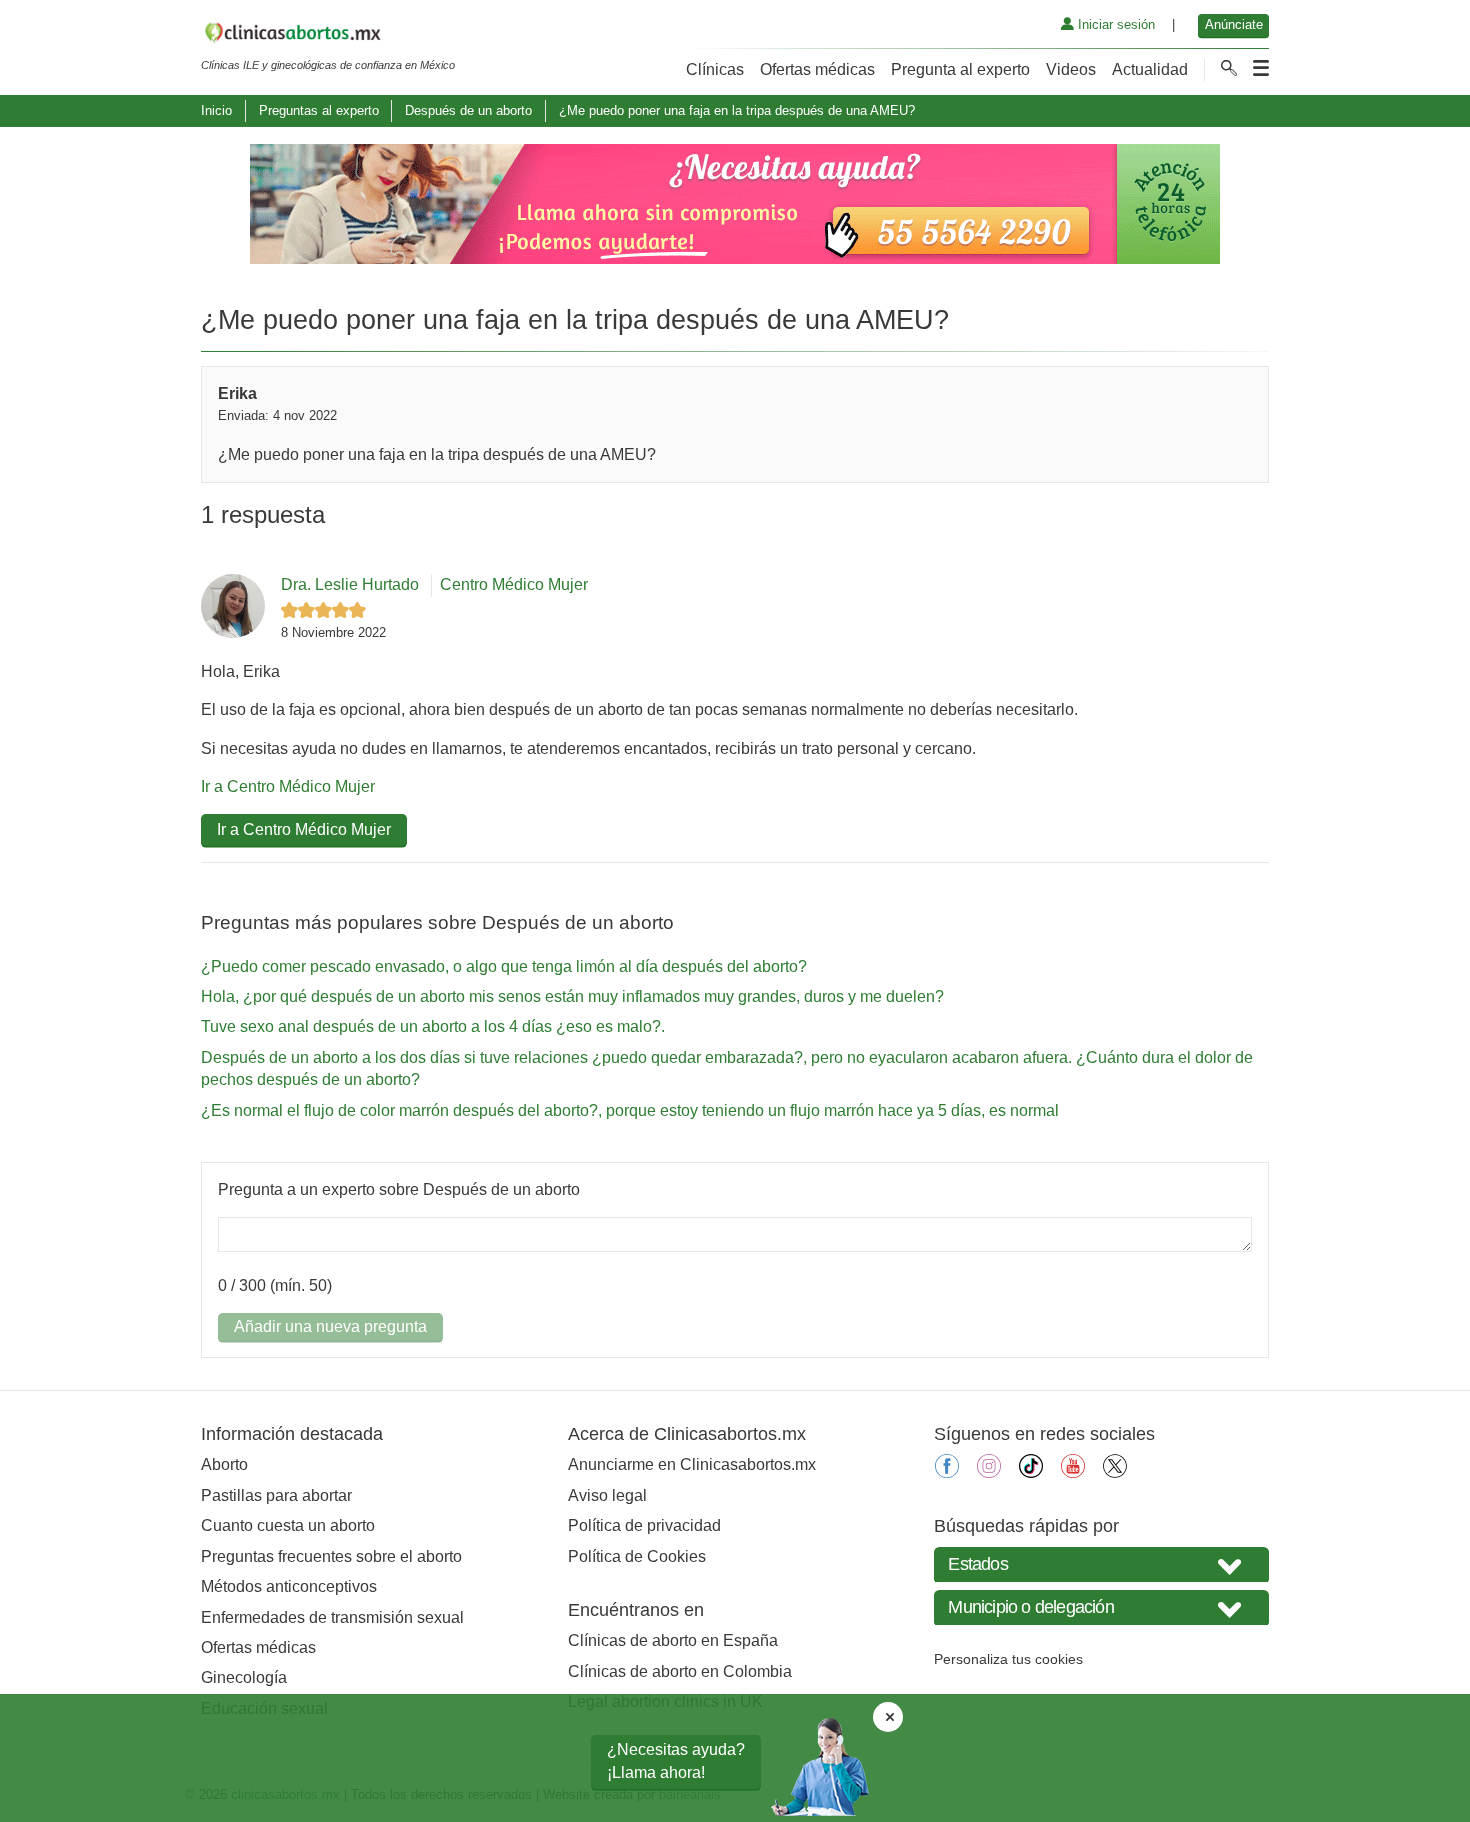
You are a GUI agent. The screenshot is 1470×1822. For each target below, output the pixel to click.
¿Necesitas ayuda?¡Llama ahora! (676, 1760)
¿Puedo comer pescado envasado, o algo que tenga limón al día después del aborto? (504, 966)
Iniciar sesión (1114, 24)
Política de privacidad (644, 1525)
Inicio (216, 110)
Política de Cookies (637, 1556)
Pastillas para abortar (276, 1495)
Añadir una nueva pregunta (330, 1326)
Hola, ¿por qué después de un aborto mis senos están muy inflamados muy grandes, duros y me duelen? (572, 996)
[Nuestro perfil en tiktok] (1031, 1472)
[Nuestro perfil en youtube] (1073, 1472)
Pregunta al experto (960, 69)
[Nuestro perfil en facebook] (947, 1472)
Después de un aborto (468, 110)
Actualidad (1150, 69)
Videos (1071, 69)
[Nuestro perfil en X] (1115, 1472)
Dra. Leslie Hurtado (350, 584)
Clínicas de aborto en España (673, 1640)
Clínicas (715, 69)
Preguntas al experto (319, 110)
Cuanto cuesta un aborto (288, 1525)
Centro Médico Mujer (514, 584)
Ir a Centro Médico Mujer (288, 786)
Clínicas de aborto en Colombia (680, 1671)
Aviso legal (607, 1495)
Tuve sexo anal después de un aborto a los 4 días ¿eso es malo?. (433, 1026)
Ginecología (244, 1677)
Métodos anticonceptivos (289, 1586)
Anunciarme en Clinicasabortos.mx (692, 1464)
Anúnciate (1234, 24)
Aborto (224, 1464)
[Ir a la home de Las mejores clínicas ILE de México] (328, 36)
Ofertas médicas (817, 69)
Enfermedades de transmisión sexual (332, 1617)
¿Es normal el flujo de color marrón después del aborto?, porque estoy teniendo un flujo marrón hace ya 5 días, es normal (630, 1110)
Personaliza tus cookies (1008, 1659)
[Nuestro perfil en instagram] (989, 1472)
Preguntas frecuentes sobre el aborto (331, 1556)
